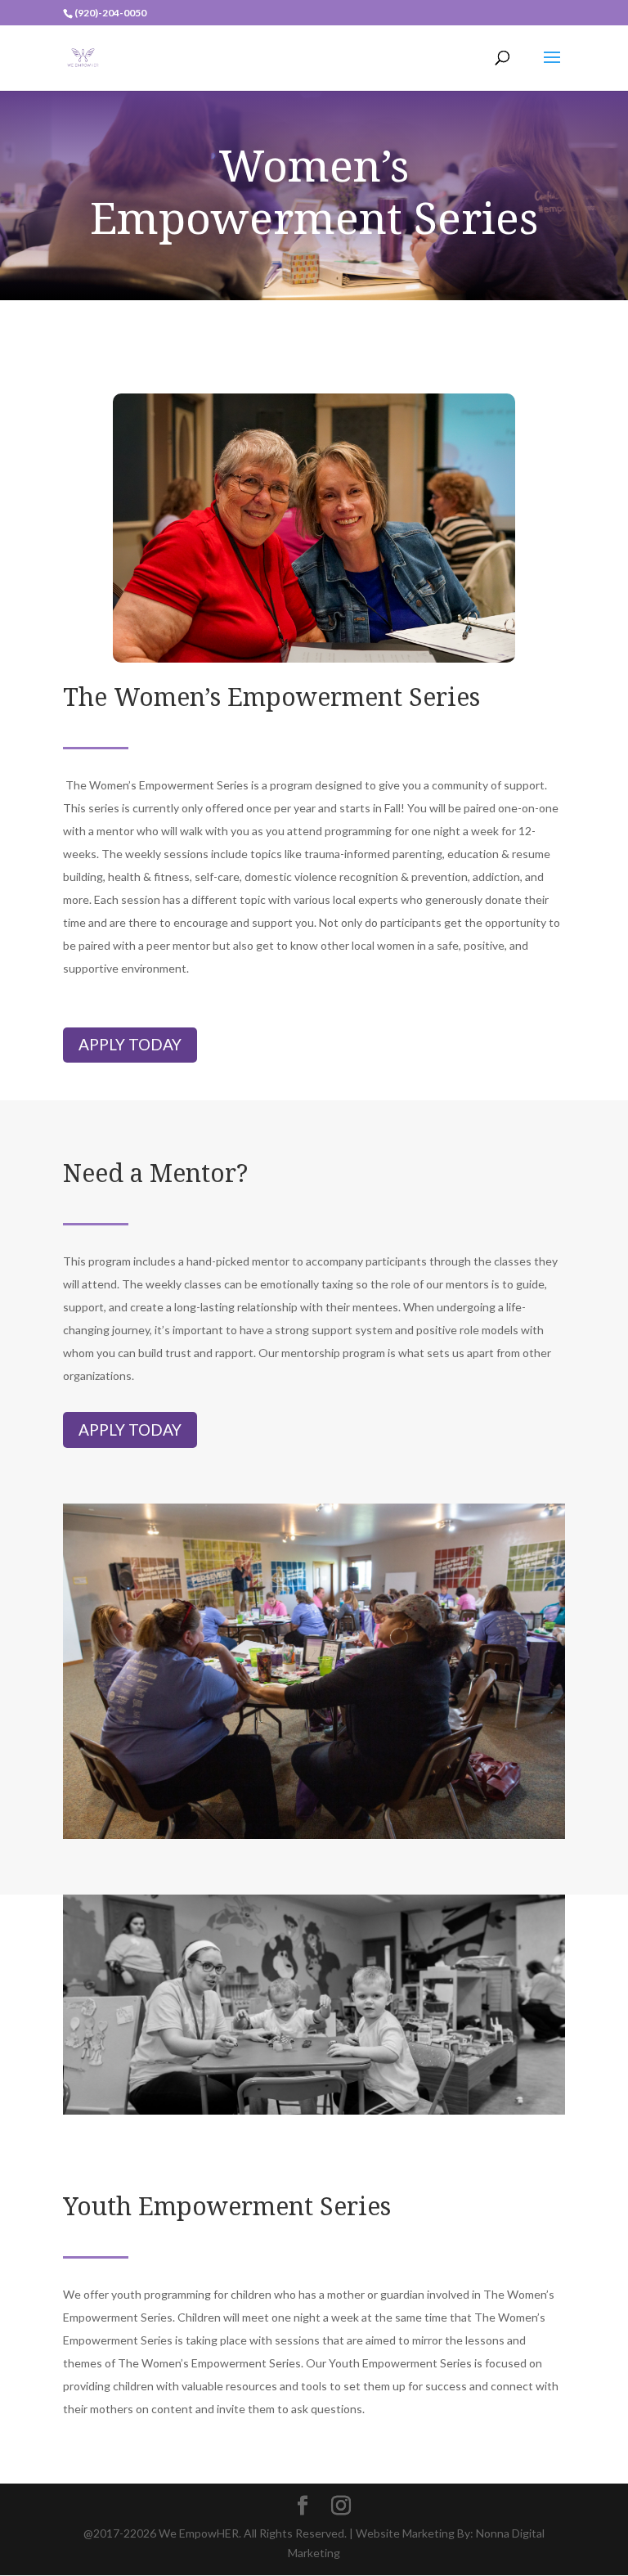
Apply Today (130, 1044)
